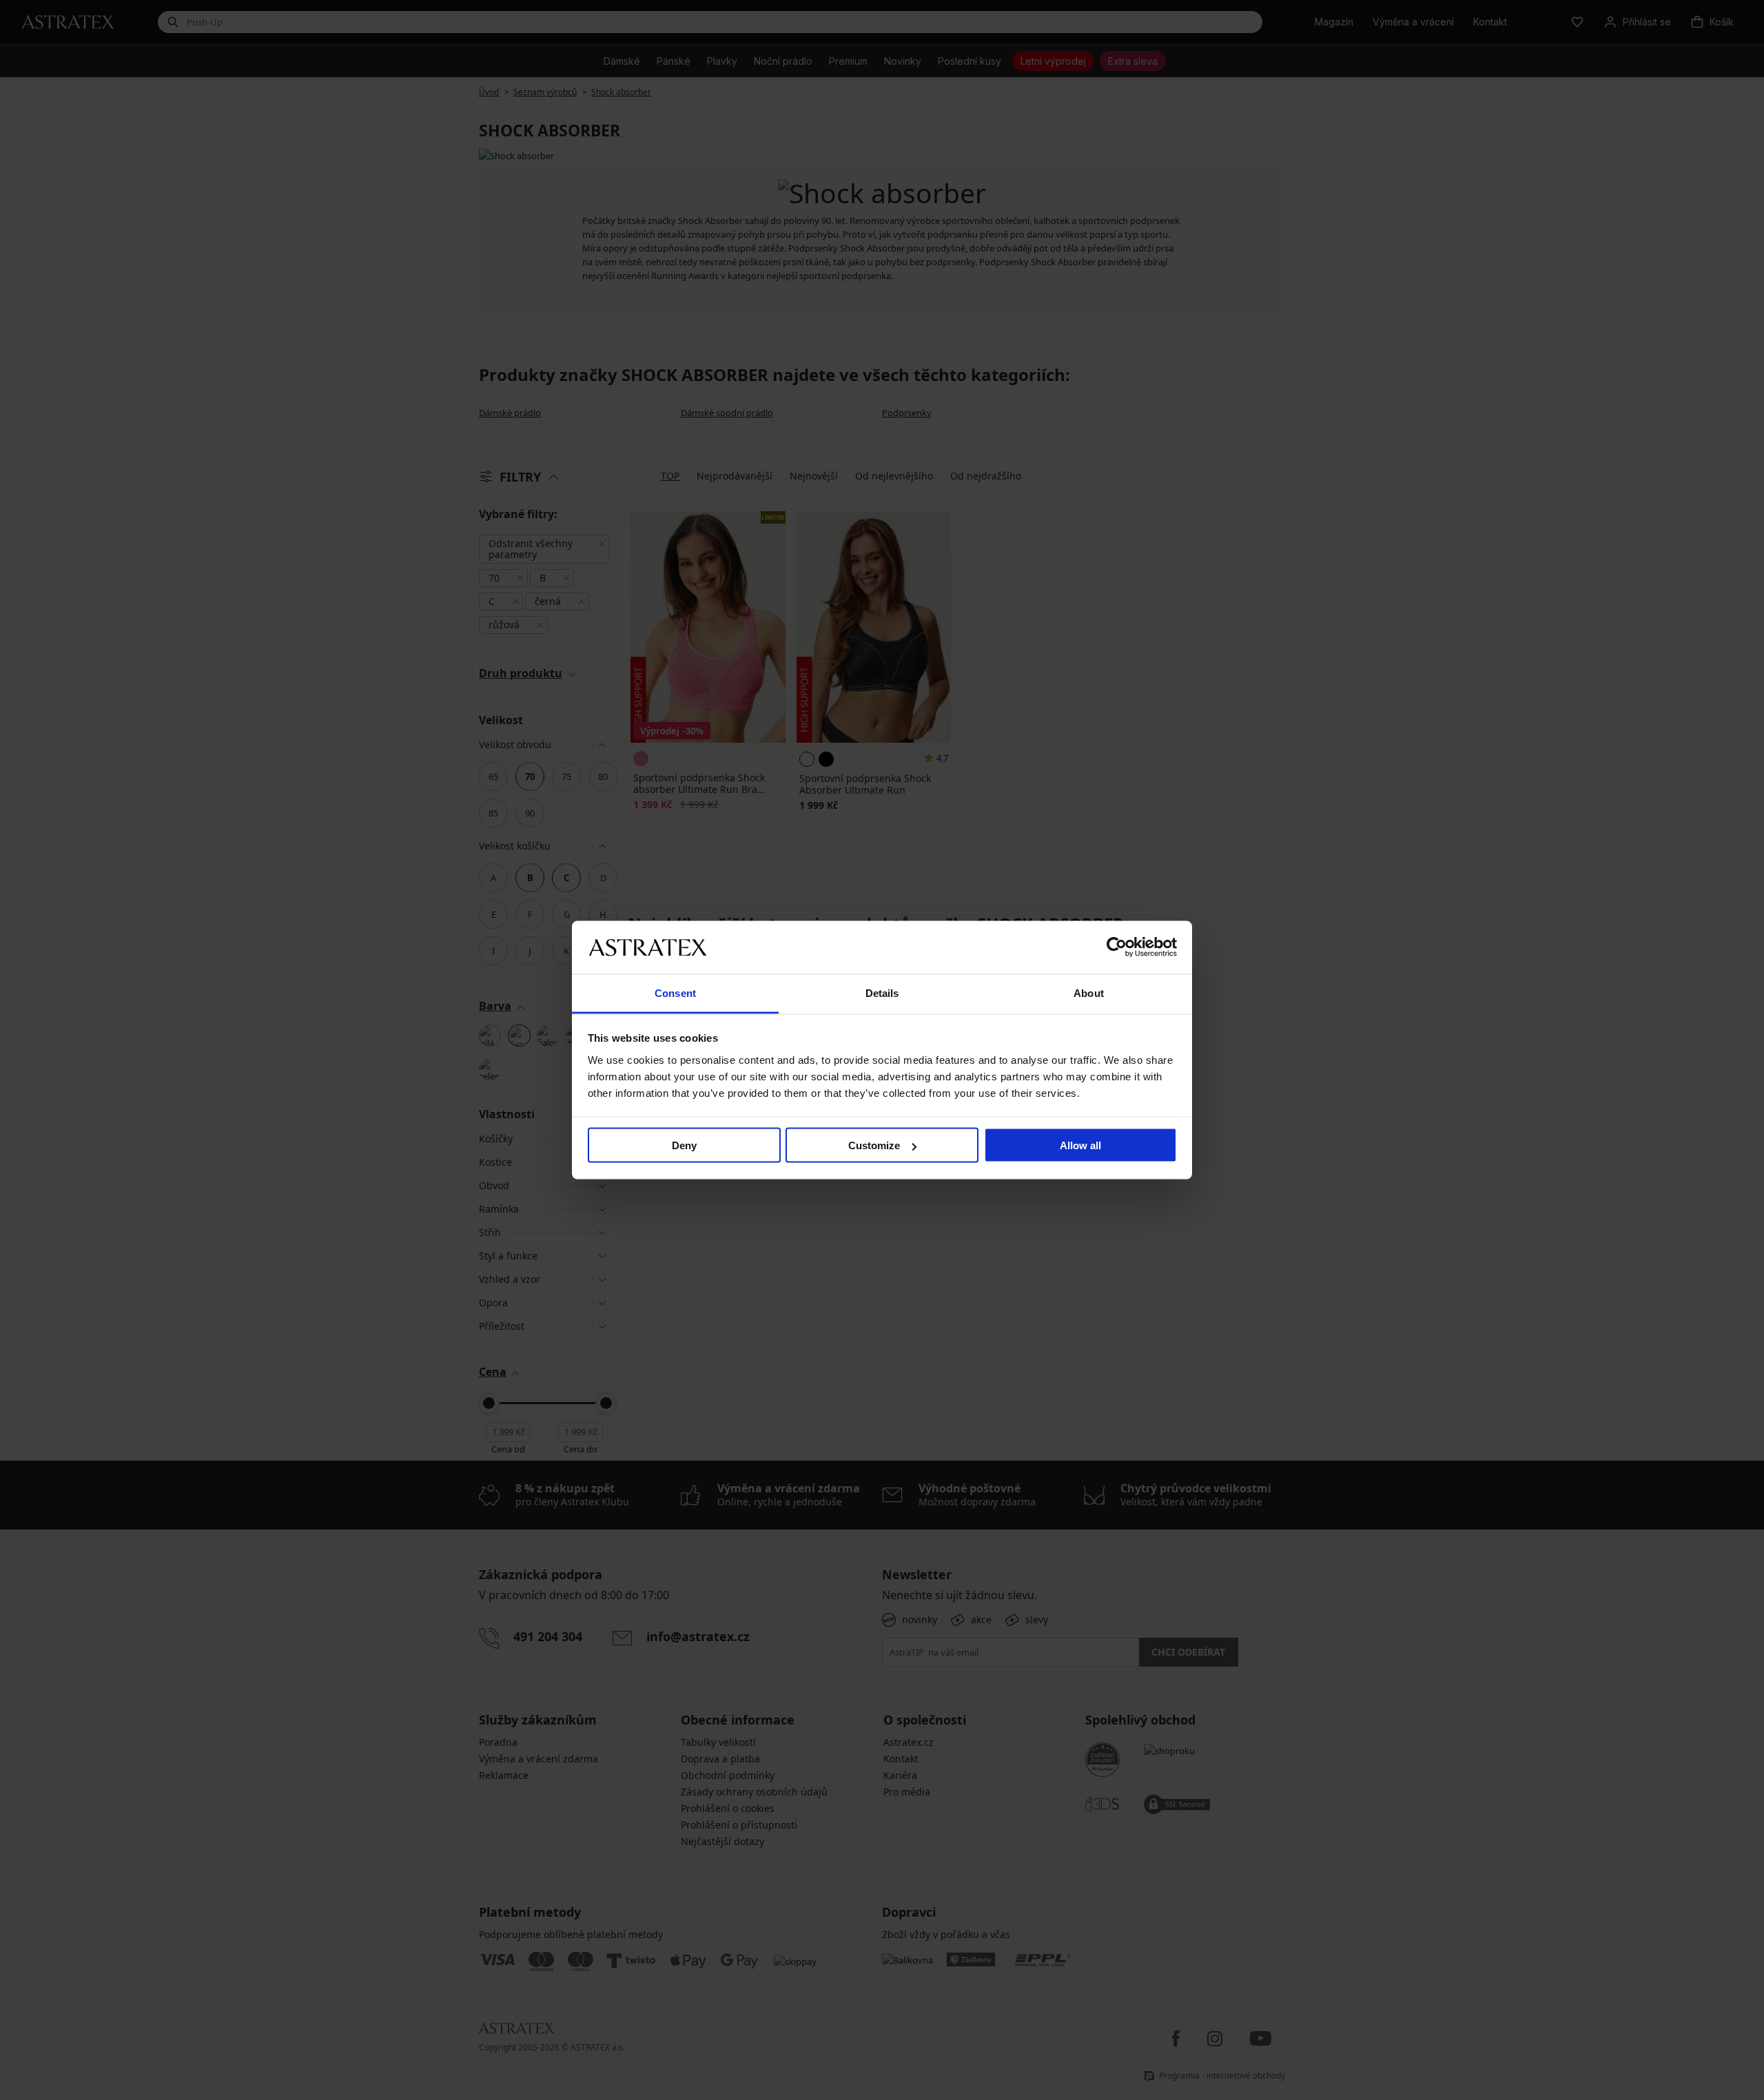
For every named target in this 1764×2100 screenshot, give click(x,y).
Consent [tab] (675, 992)
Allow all (1080, 1145)
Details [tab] (882, 992)
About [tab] (1089, 992)
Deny (684, 1145)
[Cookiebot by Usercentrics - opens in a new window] (1117, 947)
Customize (874, 1145)
